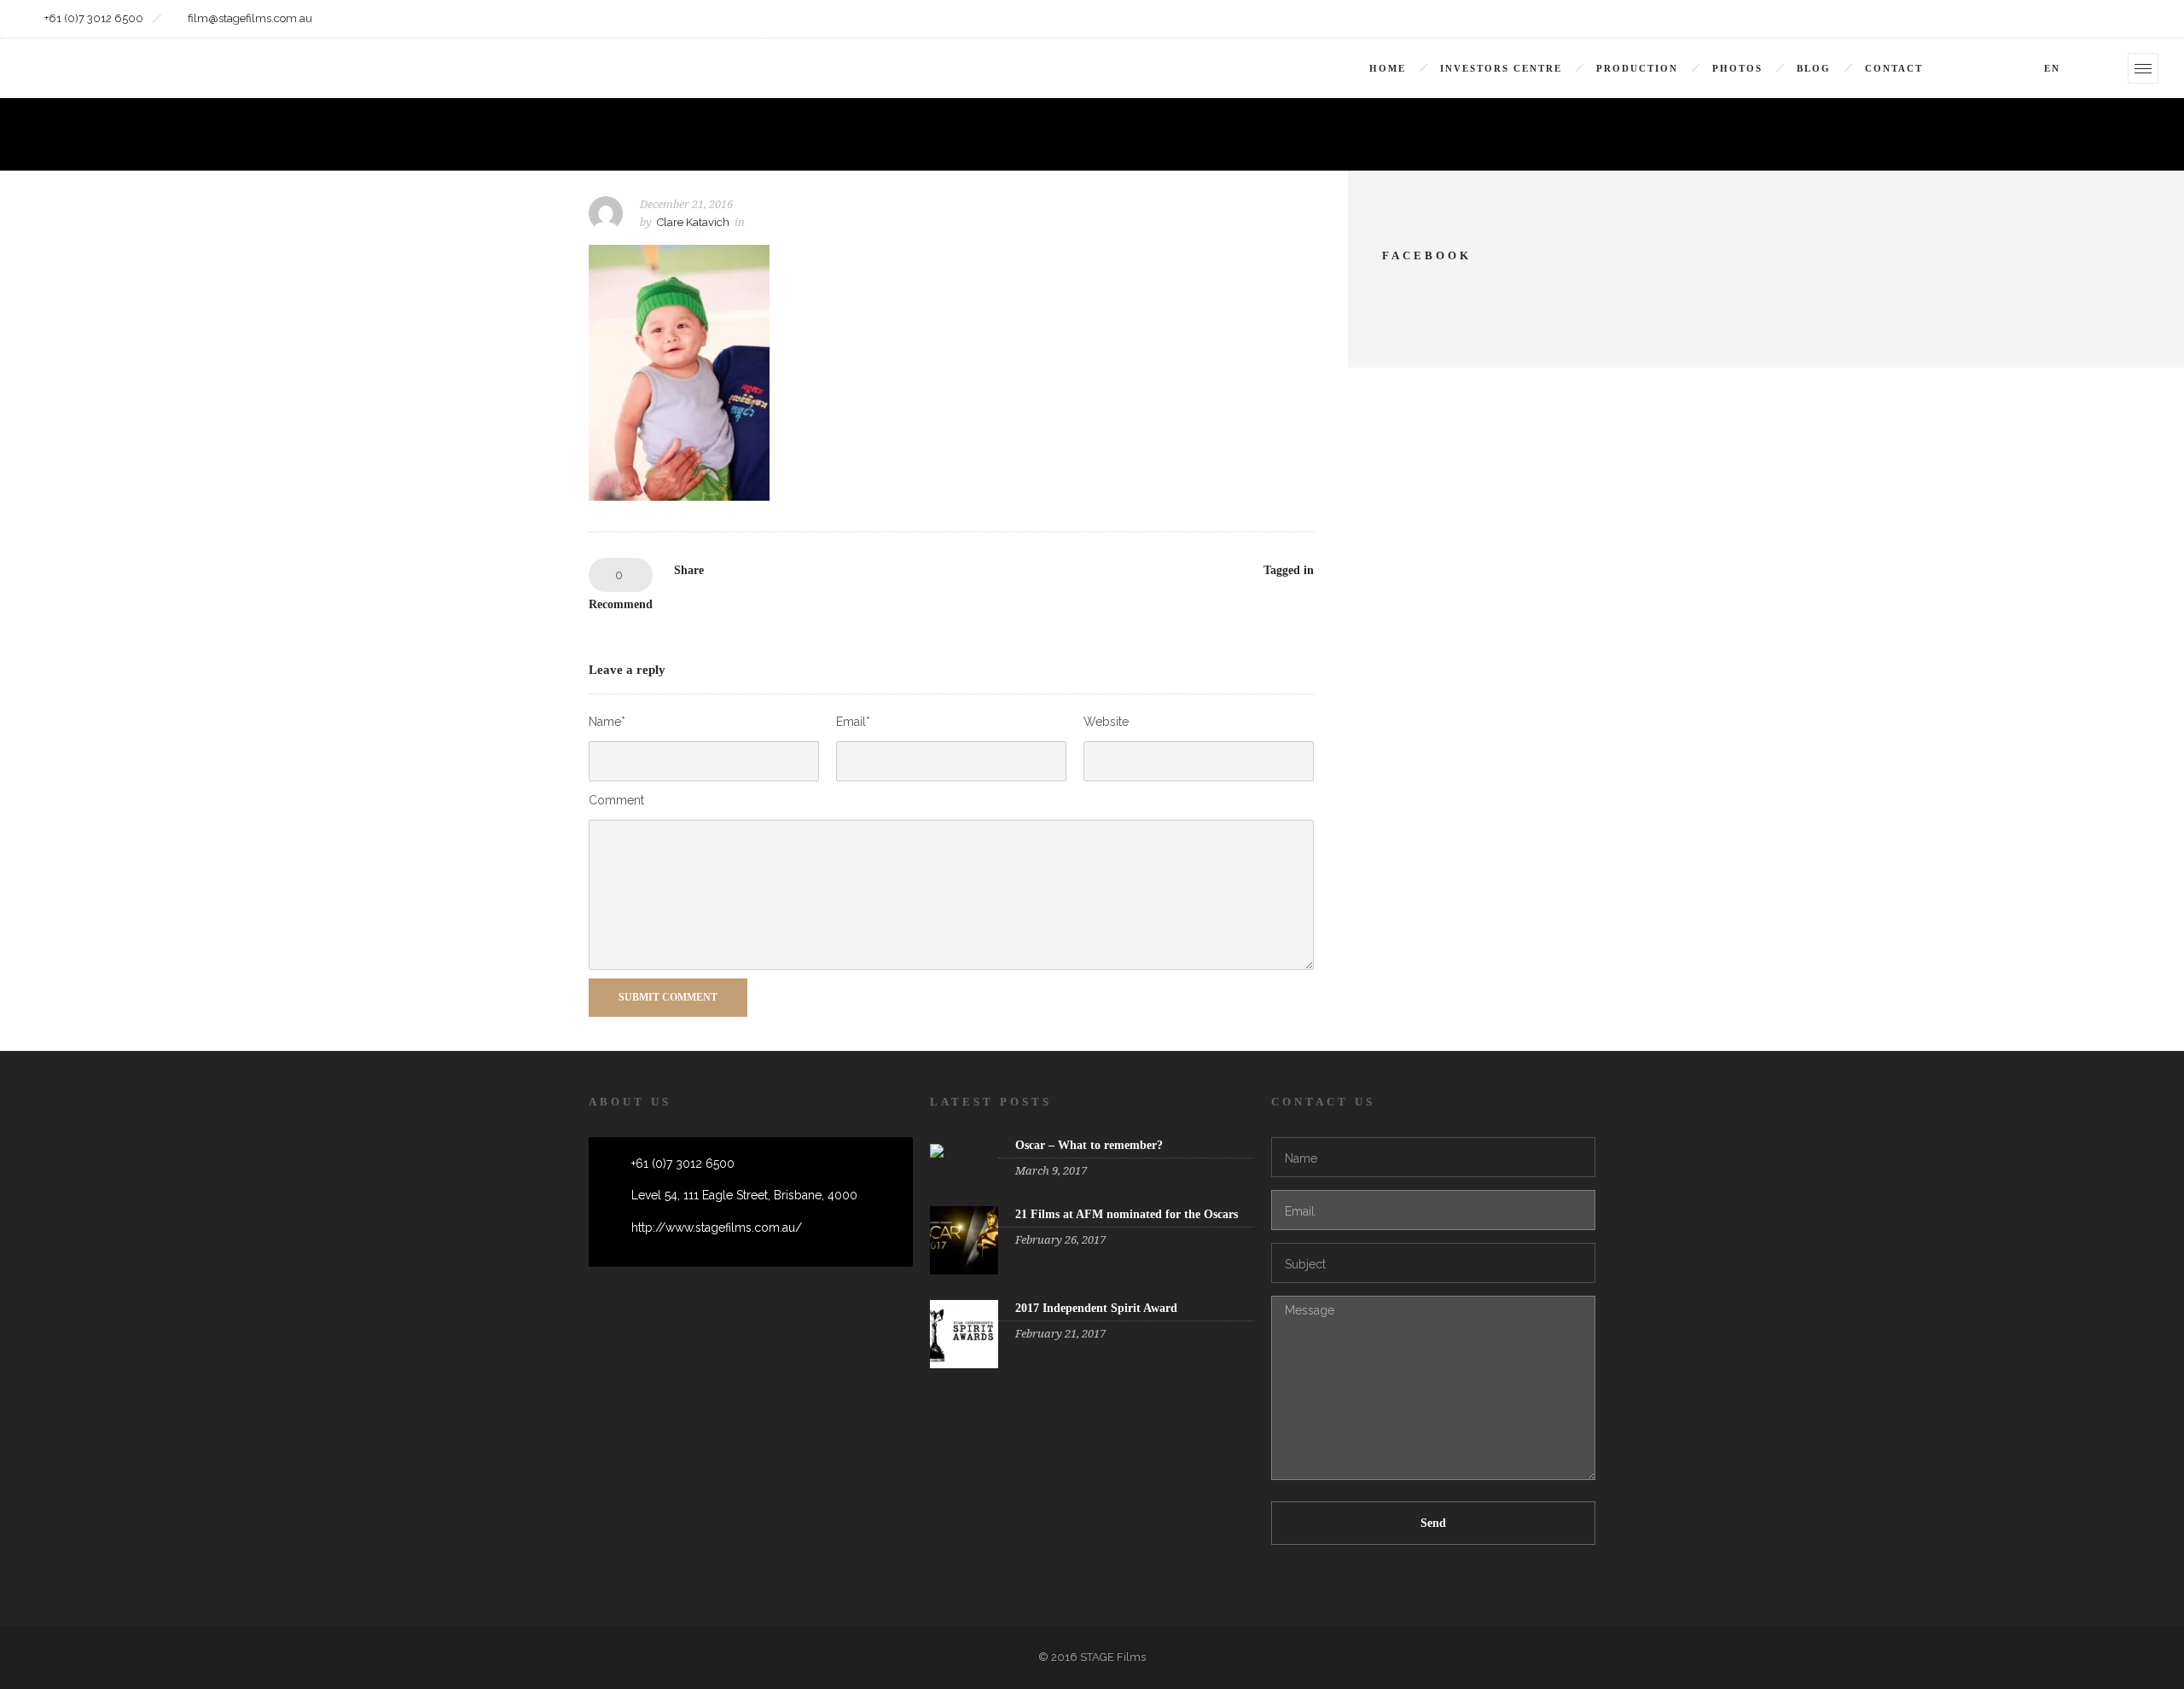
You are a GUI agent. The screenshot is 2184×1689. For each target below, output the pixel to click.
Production (1637, 68)
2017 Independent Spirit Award (1096, 1308)
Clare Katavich (693, 222)
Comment (616, 800)
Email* (853, 722)
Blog (1814, 68)
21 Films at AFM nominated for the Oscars (1127, 1214)
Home (1388, 68)
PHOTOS (1737, 68)
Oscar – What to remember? (1089, 1145)
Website (1106, 722)
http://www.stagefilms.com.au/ (717, 1228)
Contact (1894, 68)
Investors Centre (1501, 68)
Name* (607, 722)
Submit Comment (668, 997)
